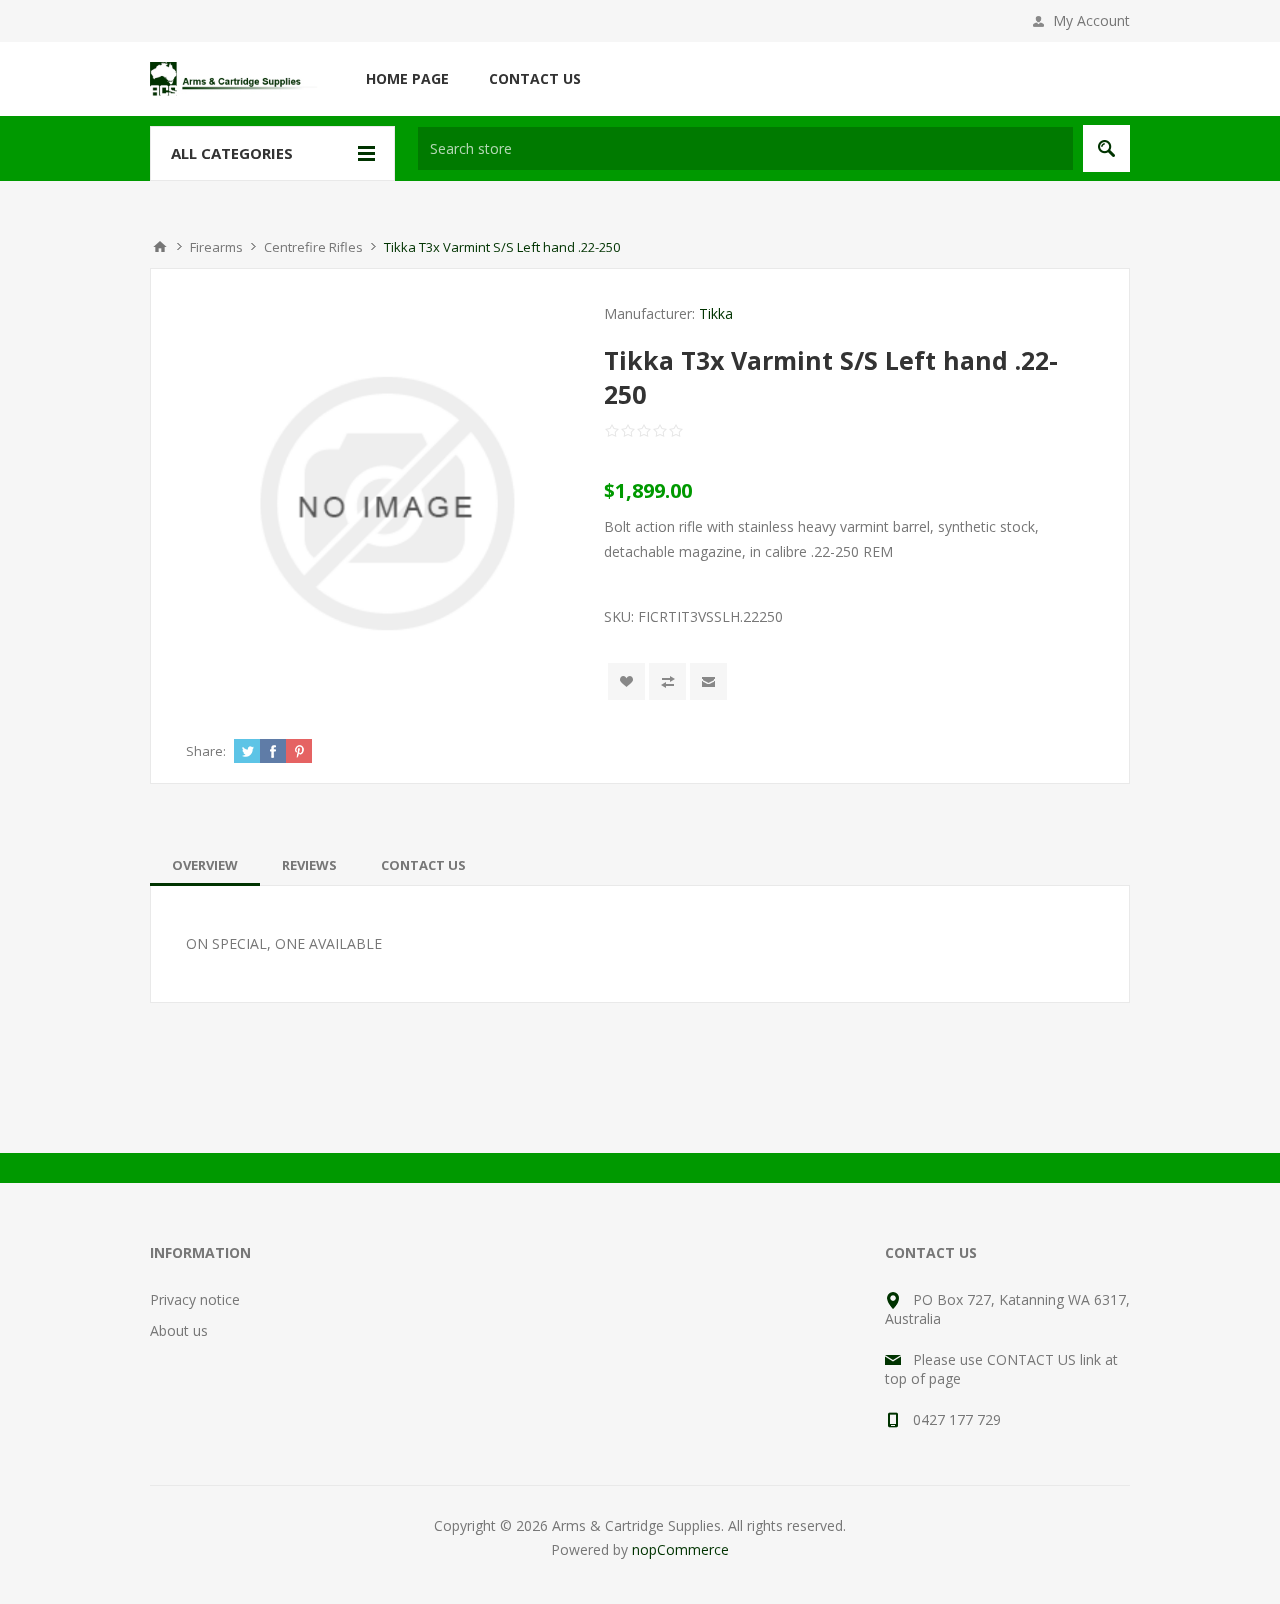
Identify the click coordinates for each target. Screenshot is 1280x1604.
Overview (205, 865)
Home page (407, 78)
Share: (206, 751)
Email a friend (708, 681)
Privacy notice (195, 1299)
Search (1106, 148)
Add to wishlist (626, 681)
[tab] (205, 865)
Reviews (309, 865)
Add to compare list (667, 681)
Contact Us (423, 865)
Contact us (535, 78)
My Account (1091, 20)
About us (179, 1330)
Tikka (716, 313)
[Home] (160, 247)
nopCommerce (680, 1549)
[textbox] (745, 148)
